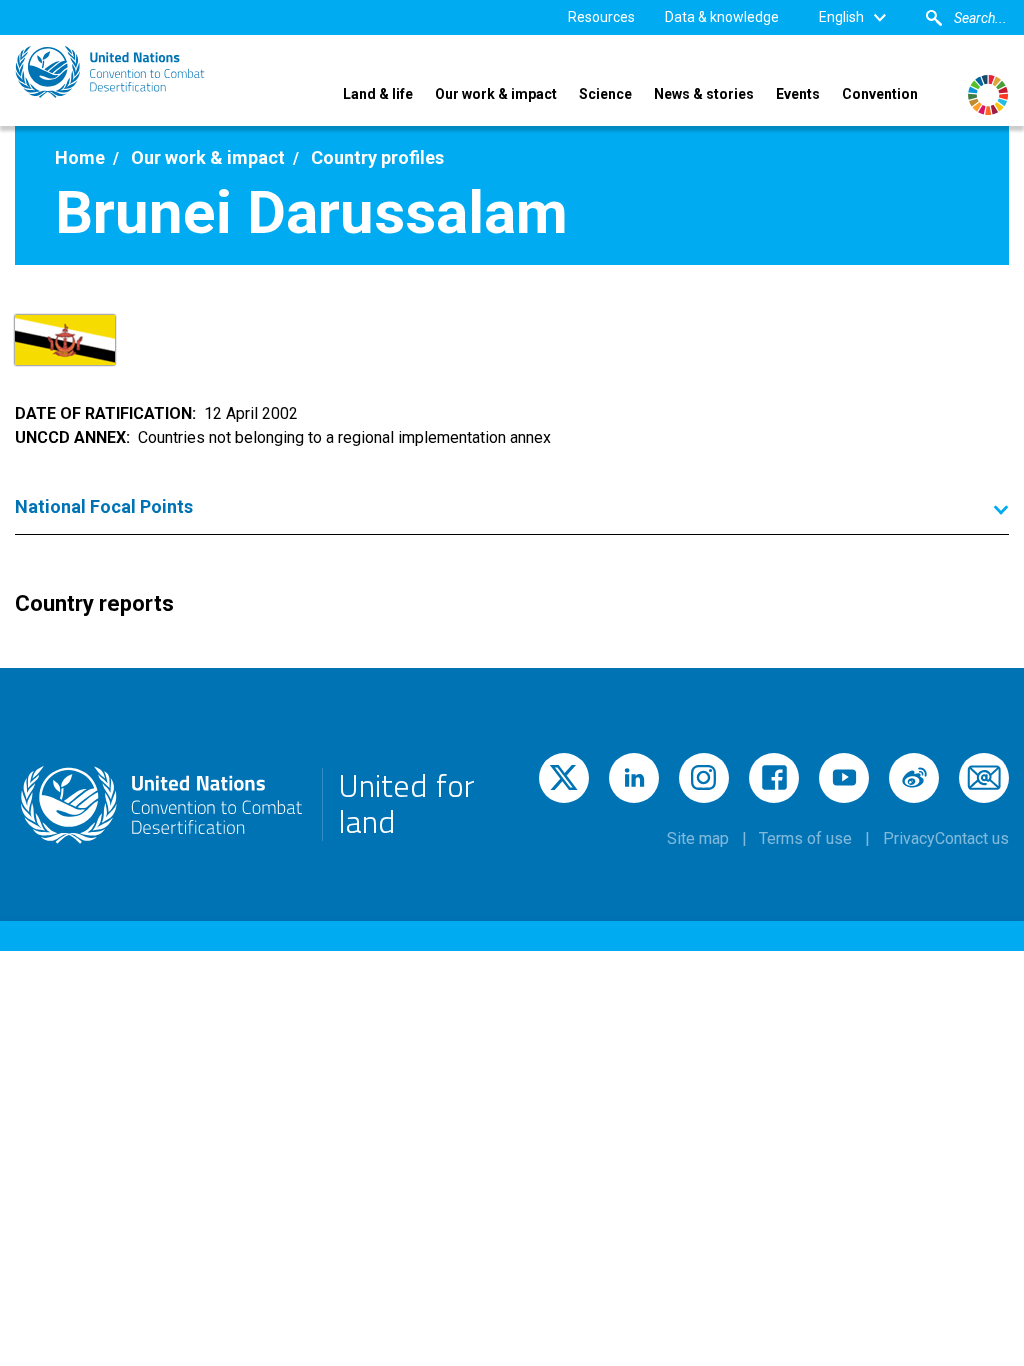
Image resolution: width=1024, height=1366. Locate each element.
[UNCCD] (110, 72)
